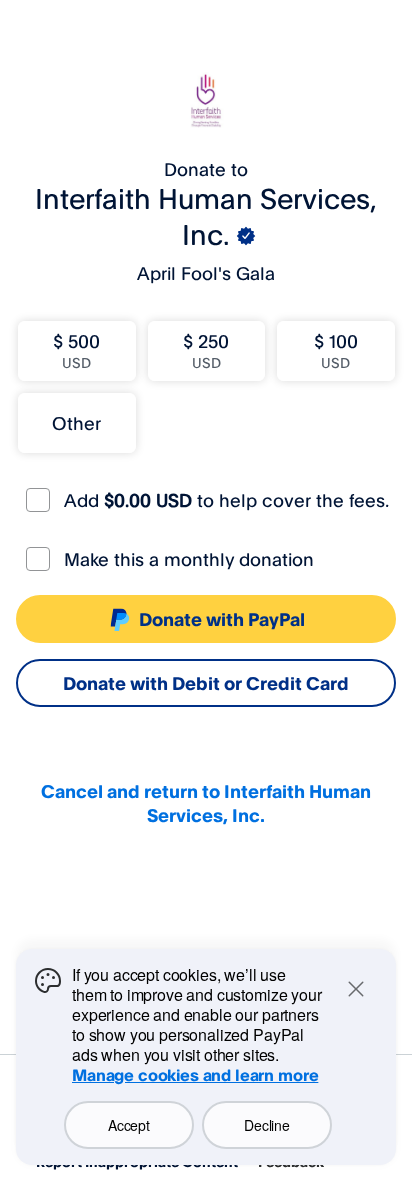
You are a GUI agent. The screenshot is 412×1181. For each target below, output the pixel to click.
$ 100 (336, 350)
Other (76, 423)
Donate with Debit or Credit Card (206, 683)
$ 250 (206, 350)
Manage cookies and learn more (195, 1075)
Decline (266, 1125)
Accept (128, 1125)
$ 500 (76, 350)
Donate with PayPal (222, 619)
